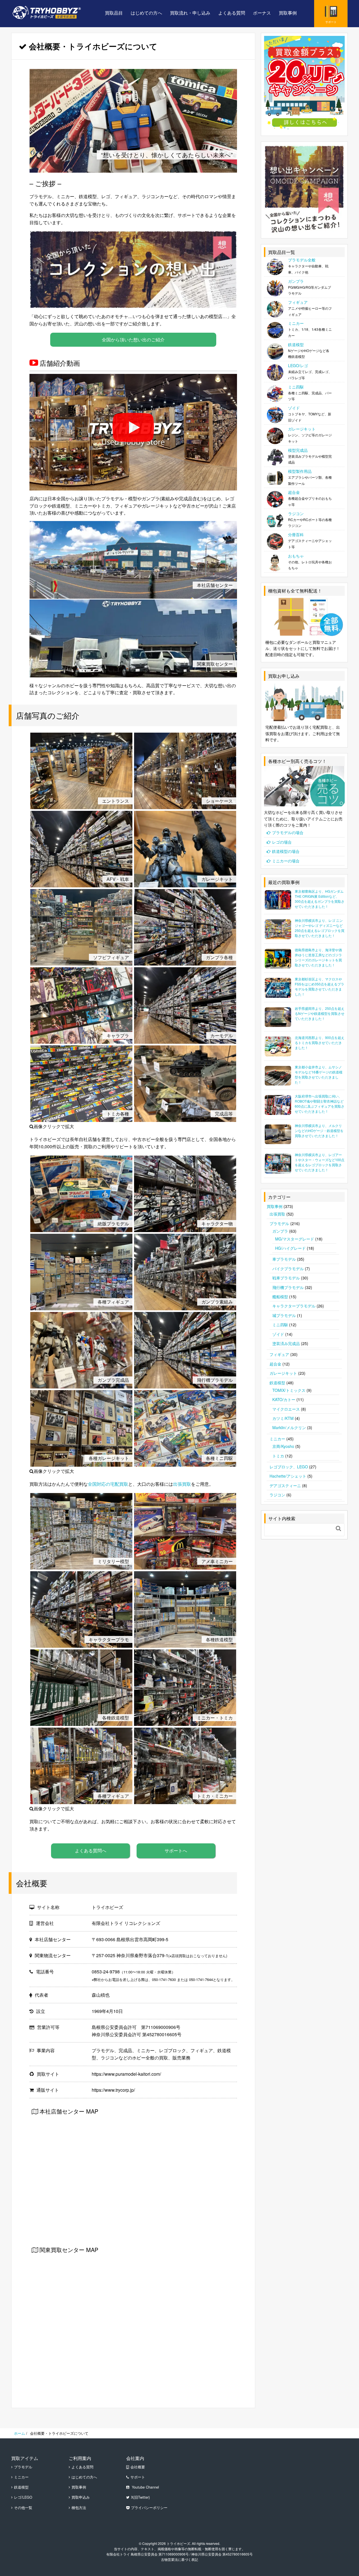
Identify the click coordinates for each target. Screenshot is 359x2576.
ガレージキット (283, 1373)
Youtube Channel (145, 2487)
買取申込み (81, 2497)
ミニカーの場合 (286, 861)
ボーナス (262, 13)
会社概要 (138, 2467)
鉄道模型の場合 (286, 851)
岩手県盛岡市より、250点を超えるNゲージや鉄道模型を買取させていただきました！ (320, 1013)
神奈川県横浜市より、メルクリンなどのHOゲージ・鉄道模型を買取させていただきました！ (319, 1130)
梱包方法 (79, 2508)
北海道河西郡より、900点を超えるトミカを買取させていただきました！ (320, 1042)
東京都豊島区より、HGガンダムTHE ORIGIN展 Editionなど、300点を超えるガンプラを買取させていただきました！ (320, 899)
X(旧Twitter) (140, 2497)
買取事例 (288, 13)
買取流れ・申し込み (190, 13)
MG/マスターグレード (295, 1239)
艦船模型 (280, 1297)
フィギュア (279, 1354)
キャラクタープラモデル (294, 1306)
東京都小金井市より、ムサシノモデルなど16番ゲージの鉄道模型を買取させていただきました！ (319, 1074)
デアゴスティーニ (285, 1485)
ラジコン (277, 1495)
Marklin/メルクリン (289, 1427)
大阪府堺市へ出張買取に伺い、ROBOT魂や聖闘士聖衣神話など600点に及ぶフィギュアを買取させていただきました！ (320, 1104)
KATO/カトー (284, 1399)
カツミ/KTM (283, 1418)
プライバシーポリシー (149, 2508)
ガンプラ (280, 1231)
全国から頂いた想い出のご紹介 (133, 340)
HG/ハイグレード (290, 1248)
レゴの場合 (282, 842)
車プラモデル (284, 1259)
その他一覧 (23, 2508)
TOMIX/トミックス (289, 1390)
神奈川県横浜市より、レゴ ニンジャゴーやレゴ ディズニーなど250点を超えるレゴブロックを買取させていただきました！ (320, 928)
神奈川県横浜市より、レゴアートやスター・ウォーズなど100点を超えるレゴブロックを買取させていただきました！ (320, 1162)
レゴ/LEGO (23, 2497)
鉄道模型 (277, 1383)
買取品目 (114, 13)
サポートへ (176, 1851)
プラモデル (279, 1223)
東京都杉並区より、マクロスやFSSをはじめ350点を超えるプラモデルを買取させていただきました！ (319, 986)
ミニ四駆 (280, 1325)
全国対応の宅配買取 (108, 1484)
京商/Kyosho (283, 1446)
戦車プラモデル (286, 1278)
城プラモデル (284, 1315)
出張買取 (182, 1484)
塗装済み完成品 (286, 1343)
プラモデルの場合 (288, 832)
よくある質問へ (91, 1851)
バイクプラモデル (288, 1269)
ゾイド (278, 1334)
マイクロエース (286, 1409)
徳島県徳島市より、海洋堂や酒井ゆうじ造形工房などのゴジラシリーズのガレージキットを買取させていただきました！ (318, 957)
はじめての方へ (146, 13)
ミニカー (277, 1439)
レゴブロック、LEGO (289, 1467)
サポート (138, 2477)
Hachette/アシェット (288, 1476)
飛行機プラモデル (288, 1287)
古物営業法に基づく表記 (179, 2559)
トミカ (278, 1456)
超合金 (275, 1364)
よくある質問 (232, 13)
